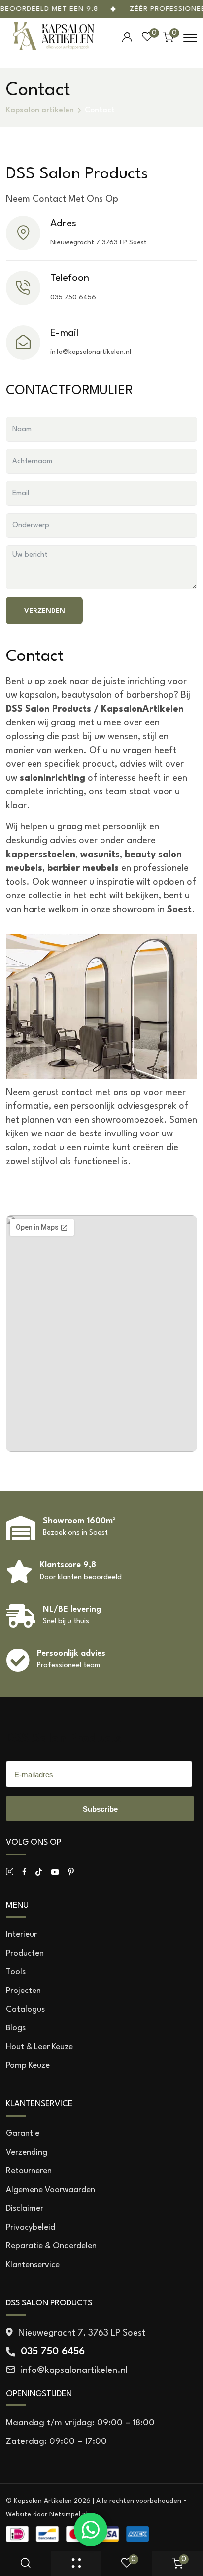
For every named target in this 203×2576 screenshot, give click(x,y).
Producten (25, 1953)
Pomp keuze (28, 2066)
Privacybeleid (31, 2227)
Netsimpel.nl (68, 2514)
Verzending (27, 2152)
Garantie (23, 2134)
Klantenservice (33, 2265)
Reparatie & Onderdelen (51, 2246)
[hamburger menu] (190, 38)
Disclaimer (25, 2209)
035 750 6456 (73, 297)
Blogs (16, 2028)
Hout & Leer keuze (39, 2047)
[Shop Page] (76, 2564)
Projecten (23, 1991)
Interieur (21, 1935)
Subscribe (100, 1809)
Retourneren (29, 2171)
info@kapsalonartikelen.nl (91, 352)
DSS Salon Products (64, 1739)
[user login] (127, 37)
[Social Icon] (10, 1872)
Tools (16, 1972)
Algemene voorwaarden (51, 2190)
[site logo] (54, 38)
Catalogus (25, 2009)
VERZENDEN (45, 611)
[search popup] (26, 2564)
